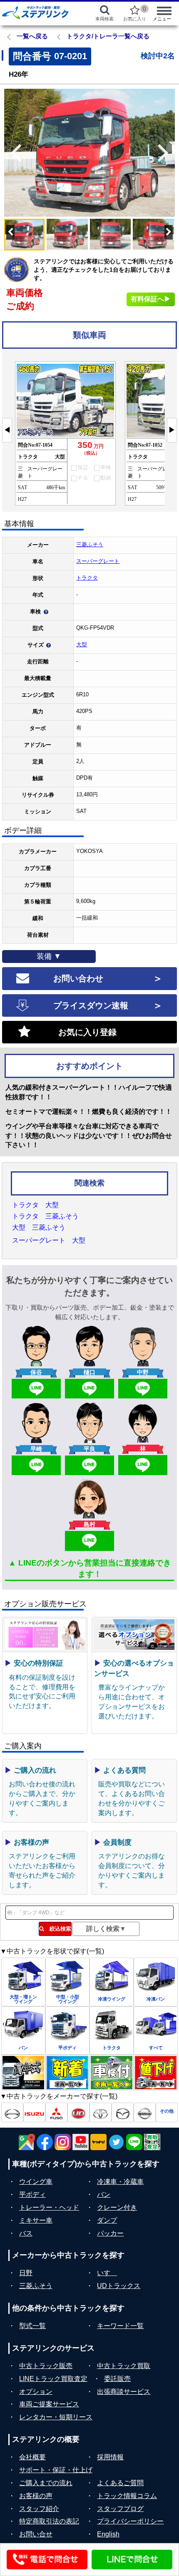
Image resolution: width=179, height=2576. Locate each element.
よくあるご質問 (120, 2483)
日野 (26, 2273)
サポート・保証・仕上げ (56, 2470)
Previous (12, 153)
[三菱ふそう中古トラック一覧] (56, 2112)
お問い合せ (36, 2534)
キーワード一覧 (120, 2326)
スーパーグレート (98, 561)
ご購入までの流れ (46, 2483)
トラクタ (87, 578)
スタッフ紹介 (39, 2509)
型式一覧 (32, 2326)
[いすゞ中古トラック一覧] (34, 2112)
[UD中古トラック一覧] (78, 2112)
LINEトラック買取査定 (53, 2379)
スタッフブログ (120, 2509)
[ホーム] (40, 13)
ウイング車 (36, 2182)
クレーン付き (117, 2207)
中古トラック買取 (124, 2366)
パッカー (110, 2233)
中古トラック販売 (46, 2366)
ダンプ (107, 2220)
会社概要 (32, 2457)
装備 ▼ (49, 956)
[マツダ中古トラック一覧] (123, 2112)
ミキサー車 (36, 2220)
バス (26, 2233)
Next (167, 153)
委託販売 (117, 2379)
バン (104, 2195)
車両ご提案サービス (49, 2404)
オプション (36, 2392)
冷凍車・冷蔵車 (120, 2182)
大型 (82, 644)
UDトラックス (119, 2286)
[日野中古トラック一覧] (12, 2112)
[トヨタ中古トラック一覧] (101, 2112)
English (108, 2534)
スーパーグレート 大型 (49, 1240)
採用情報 (110, 2457)
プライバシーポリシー (130, 2521)
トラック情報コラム (127, 2496)
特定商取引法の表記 (49, 2521)
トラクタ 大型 (35, 1205)
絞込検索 (58, 1929)
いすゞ (107, 2273)
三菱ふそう (90, 544)
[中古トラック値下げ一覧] (156, 2073)
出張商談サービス (124, 2392)
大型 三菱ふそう (39, 1227)
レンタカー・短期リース (56, 2417)
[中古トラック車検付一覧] (112, 2073)
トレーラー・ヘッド (49, 2207)
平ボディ (32, 2195)
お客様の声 (36, 2496)
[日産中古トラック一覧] (145, 2112)
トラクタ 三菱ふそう (45, 1216)
